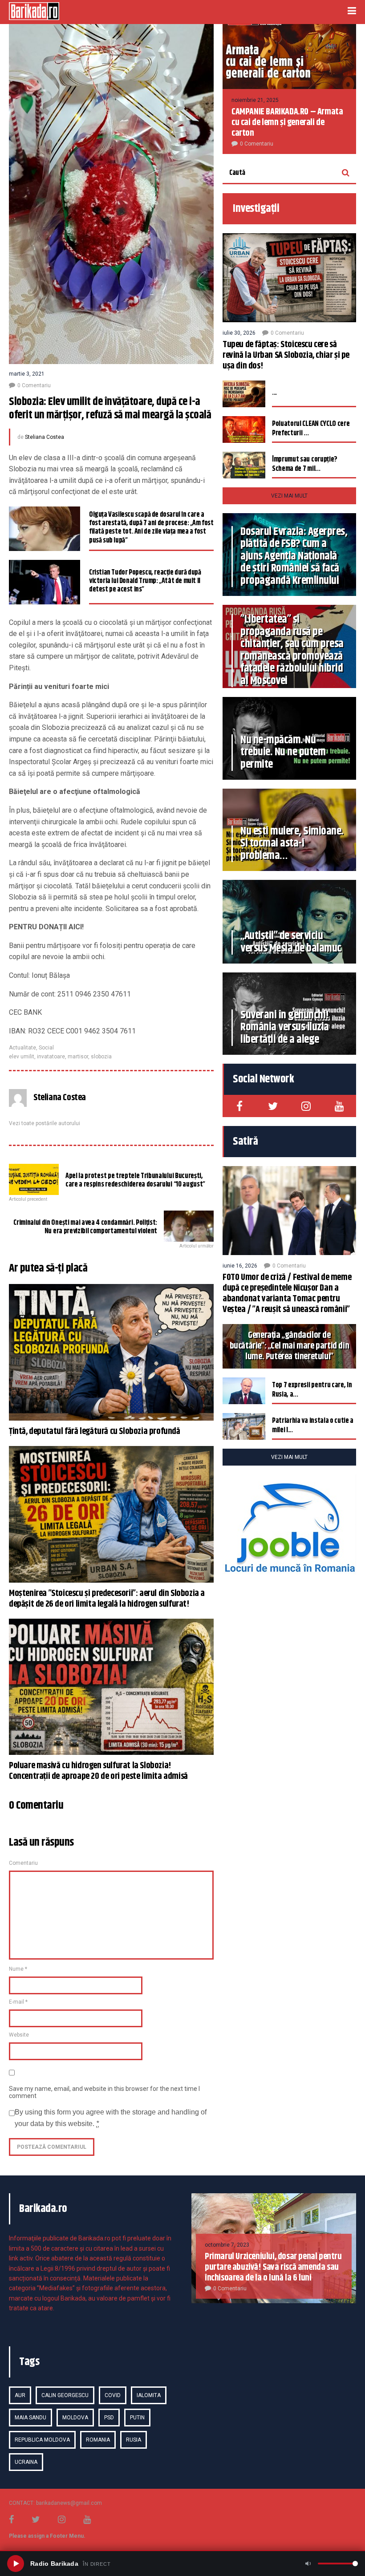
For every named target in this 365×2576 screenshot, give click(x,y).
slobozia (101, 1057)
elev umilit (22, 1057)
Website (19, 2035)
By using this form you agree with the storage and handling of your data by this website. (111, 2118)
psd (109, 2418)
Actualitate (22, 1048)
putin (137, 2418)
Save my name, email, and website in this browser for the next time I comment (104, 2092)
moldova (75, 2418)
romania (98, 2440)
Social (46, 1048)
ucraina (26, 2462)
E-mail (18, 2002)
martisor (78, 1057)
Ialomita (149, 2395)
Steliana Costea (45, 437)
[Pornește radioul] (16, 2564)
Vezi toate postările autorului (45, 1123)
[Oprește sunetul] (308, 2564)
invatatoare (51, 1057)
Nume (18, 1969)
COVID (113, 2395)
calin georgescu (65, 2395)
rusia (134, 2440)
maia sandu (30, 2418)
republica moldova (42, 2440)
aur (20, 2395)
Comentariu (23, 1863)
